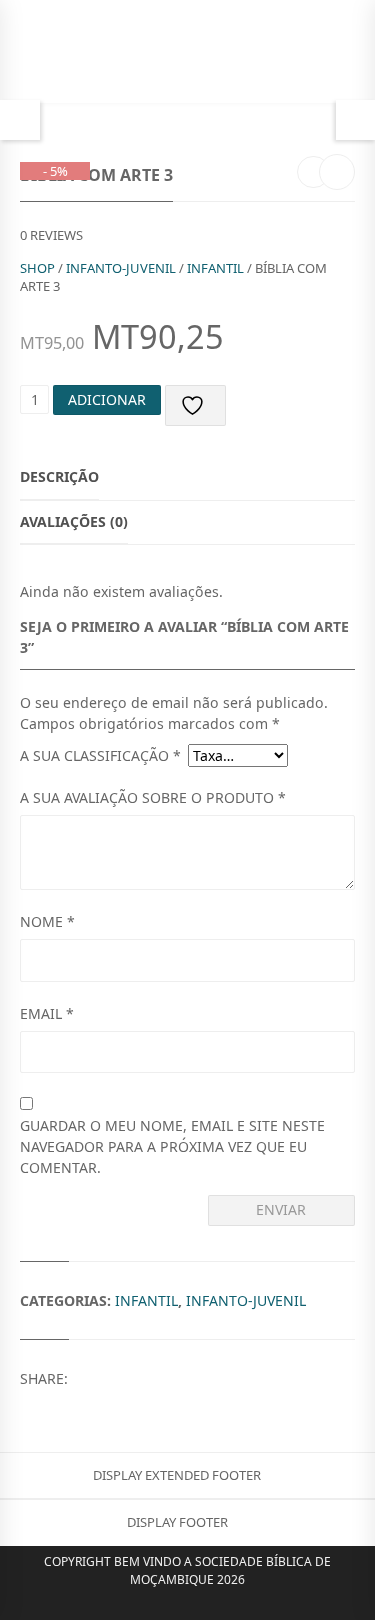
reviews (51, 235)
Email (47, 1013)
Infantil (215, 268)
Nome (47, 921)
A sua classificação (100, 755)
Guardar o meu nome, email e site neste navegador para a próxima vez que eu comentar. (172, 1146)
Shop (37, 268)
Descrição (59, 476)
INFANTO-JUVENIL (121, 268)
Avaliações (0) (74, 521)
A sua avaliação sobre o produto (153, 797)
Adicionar (107, 399)
